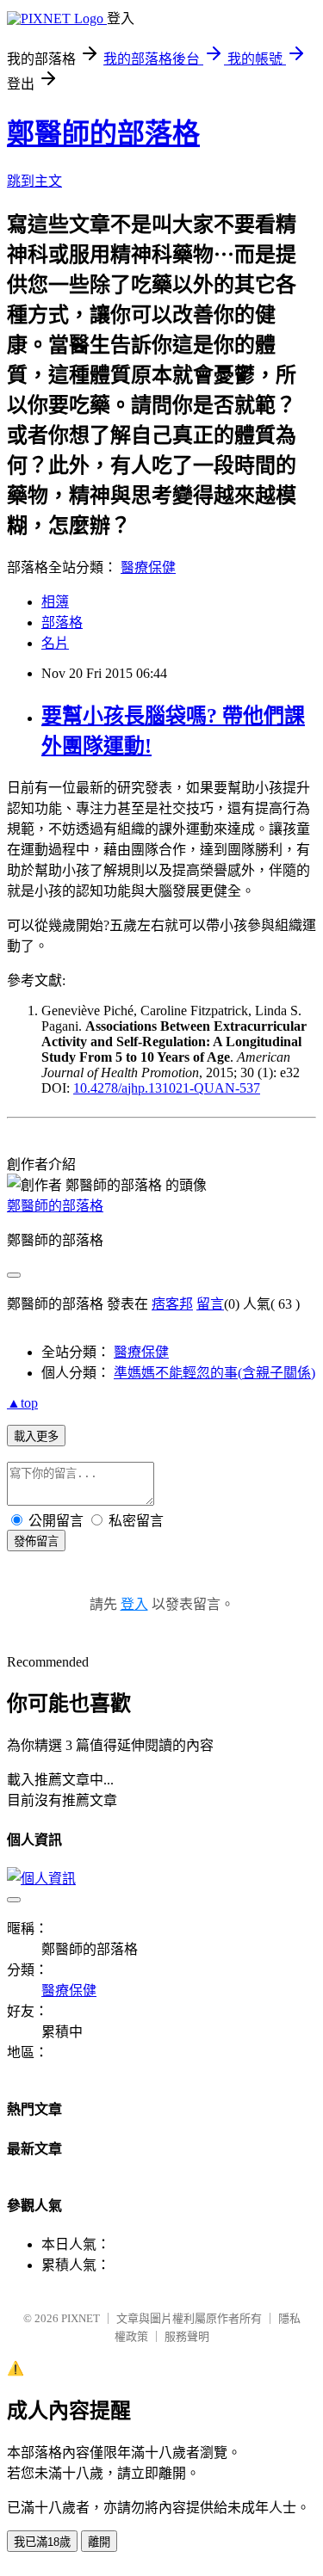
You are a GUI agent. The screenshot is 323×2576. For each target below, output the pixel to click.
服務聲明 (187, 2336)
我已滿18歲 (42, 2542)
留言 (210, 1304)
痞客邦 (172, 1304)
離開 (99, 2542)
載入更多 (36, 1436)
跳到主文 (34, 181)
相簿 (55, 602)
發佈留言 (36, 1541)
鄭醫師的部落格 (103, 133)
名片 (55, 643)
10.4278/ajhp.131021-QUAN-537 (167, 1088)
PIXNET (81, 2318)
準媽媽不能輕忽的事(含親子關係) (214, 1373)
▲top (22, 1403)
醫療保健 (148, 567)
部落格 (62, 622)
